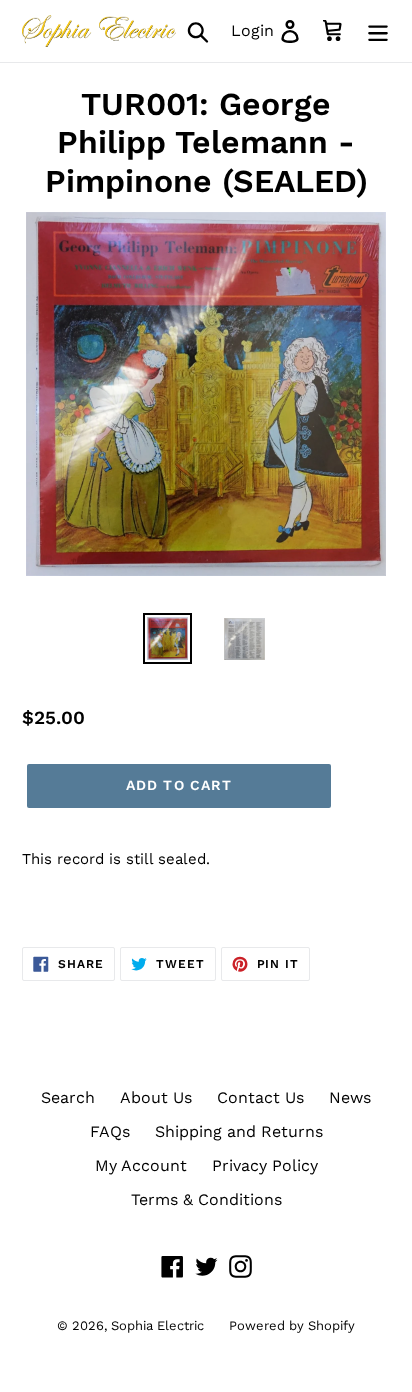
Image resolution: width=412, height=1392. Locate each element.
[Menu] (378, 31)
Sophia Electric (157, 1325)
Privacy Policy (265, 1165)
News (350, 1097)
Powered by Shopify (292, 1325)
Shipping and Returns (239, 1131)
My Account (141, 1165)
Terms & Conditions (206, 1199)
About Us (156, 1097)
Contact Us (260, 1097)
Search (68, 1097)
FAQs (110, 1131)
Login (271, 30)
